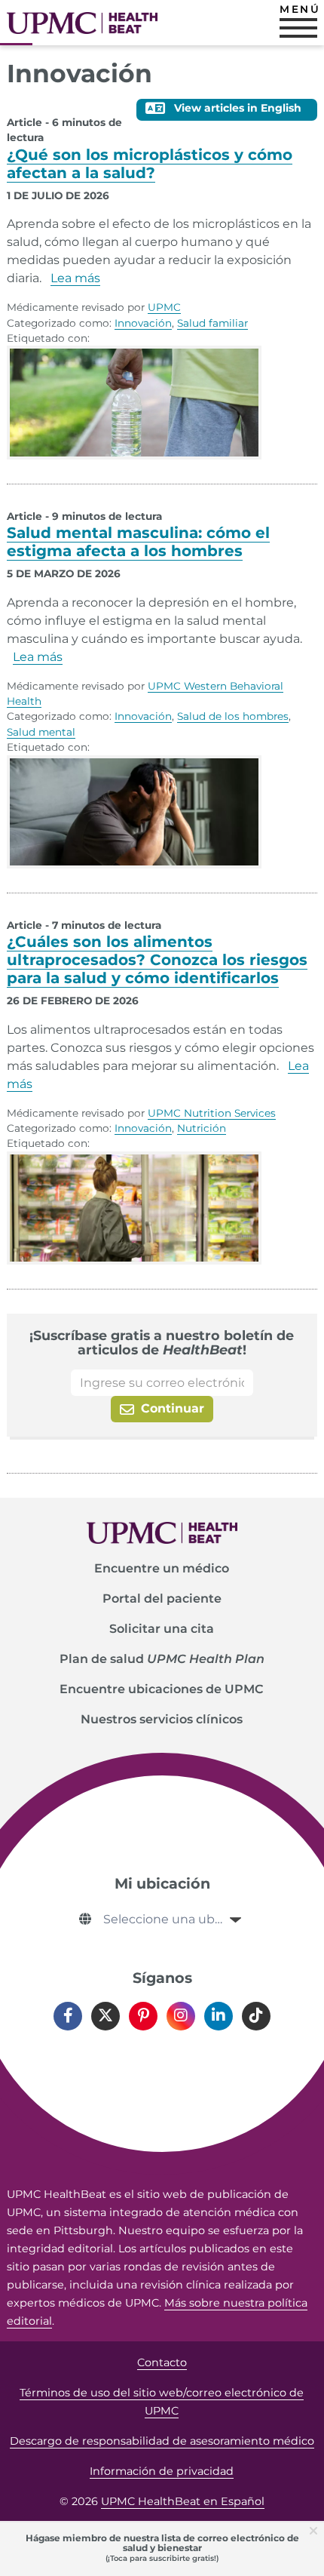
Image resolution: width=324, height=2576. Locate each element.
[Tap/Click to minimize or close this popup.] (316, 2530)
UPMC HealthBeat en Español (183, 2501)
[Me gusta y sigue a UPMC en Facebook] (68, 2016)
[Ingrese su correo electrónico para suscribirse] (162, 1383)
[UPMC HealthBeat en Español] (82, 23)
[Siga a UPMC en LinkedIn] (219, 2016)
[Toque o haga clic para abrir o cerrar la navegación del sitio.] (298, 28)
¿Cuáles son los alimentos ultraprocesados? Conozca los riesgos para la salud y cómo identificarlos (157, 960)
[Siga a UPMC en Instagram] (181, 2016)
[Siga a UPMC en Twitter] (105, 2016)
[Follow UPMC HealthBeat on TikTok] (256, 2016)
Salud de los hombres (233, 716)
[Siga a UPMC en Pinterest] (143, 2016)
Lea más (75, 278)
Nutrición (202, 1128)
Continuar (171, 1408)
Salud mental (41, 732)
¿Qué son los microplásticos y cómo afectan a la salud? (150, 164)
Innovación (143, 323)
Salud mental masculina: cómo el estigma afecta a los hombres (138, 542)
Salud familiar (212, 323)
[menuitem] (162, 1569)
